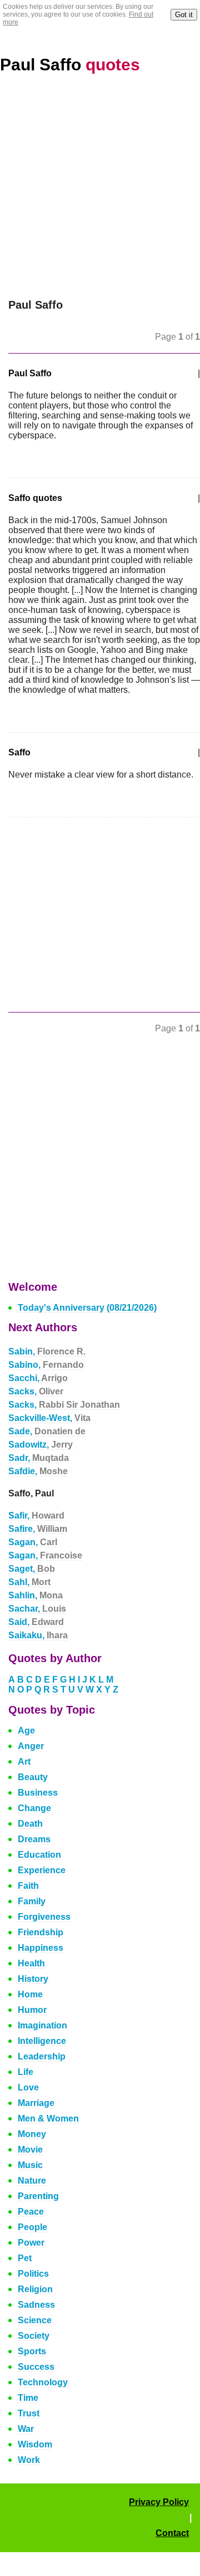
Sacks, (36, 1391)
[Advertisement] (100, 193)
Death (30, 1824)
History (33, 1979)
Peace (31, 2212)
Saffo (19, 752)
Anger (31, 1746)
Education (39, 1855)
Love (28, 2087)
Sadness (36, 2305)
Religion (35, 2289)
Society (34, 2336)
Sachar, (37, 1609)
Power (31, 2243)
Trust (29, 2413)
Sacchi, (38, 1378)
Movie (30, 2150)
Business (38, 1793)
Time (28, 2398)
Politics (33, 2274)
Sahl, (29, 1582)
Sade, (47, 1431)
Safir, (36, 1516)
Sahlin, (36, 1595)
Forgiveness (44, 1917)
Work (29, 2460)
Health (31, 1963)
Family (32, 1901)
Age (26, 1731)
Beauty (33, 1777)
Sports (32, 2351)
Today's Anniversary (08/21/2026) (87, 1308)
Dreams (34, 1839)
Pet (25, 2258)
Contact (172, 2533)
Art (24, 1762)
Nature (32, 2181)
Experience (42, 1870)
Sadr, (39, 1458)
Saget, (32, 1569)
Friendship (41, 1932)
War (26, 2429)
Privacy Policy (159, 2502)
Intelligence (42, 2041)
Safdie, (38, 1471)
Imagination (42, 2025)
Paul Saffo (70, 65)
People (32, 2227)
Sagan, (33, 1542)
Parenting (38, 2196)
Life (26, 2072)
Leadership (42, 2056)
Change (34, 1808)
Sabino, (46, 1365)
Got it (184, 15)
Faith (28, 1886)
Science (35, 2320)
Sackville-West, (49, 1418)
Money (32, 2134)
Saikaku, (38, 1635)
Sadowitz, (41, 1445)
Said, (36, 1622)
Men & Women (48, 2118)
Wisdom (35, 2444)
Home (30, 1994)
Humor (32, 2010)
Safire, (38, 1529)
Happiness (41, 1948)
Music (30, 2165)
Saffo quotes (35, 498)
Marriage (36, 2103)
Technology (43, 2382)
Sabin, (47, 1351)
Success (36, 2367)
